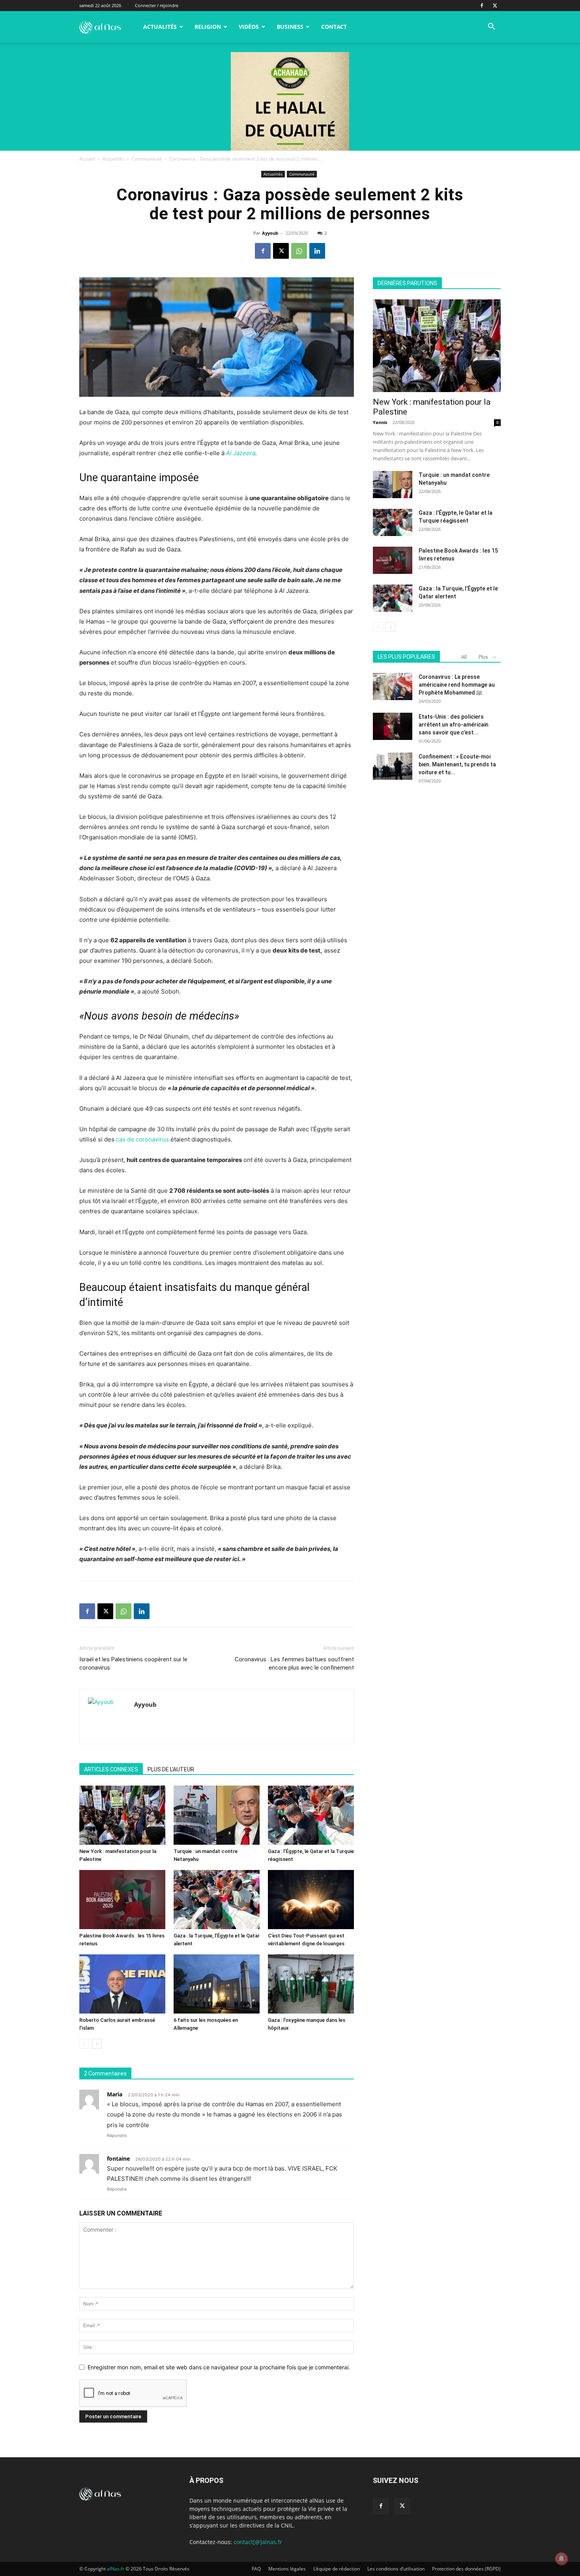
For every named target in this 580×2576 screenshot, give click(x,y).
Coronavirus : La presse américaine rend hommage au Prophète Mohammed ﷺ (457, 685)
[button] (491, 27)
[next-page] (97, 2044)
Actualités (160, 27)
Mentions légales (287, 2569)
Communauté (147, 159)
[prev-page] (84, 2044)
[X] (495, 6)
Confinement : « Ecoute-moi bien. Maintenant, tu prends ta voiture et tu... (457, 764)
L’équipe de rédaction (337, 2569)
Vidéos (249, 27)
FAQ (256, 2569)
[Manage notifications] (561, 2559)
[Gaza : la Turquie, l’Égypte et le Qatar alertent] (217, 1900)
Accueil (87, 159)
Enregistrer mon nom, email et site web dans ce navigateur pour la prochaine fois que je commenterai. (219, 2367)
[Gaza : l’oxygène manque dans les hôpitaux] (311, 1984)
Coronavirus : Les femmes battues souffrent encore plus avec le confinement (294, 1663)
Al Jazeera (241, 453)
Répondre (117, 2135)
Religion (208, 27)
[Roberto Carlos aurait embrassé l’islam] (122, 1984)
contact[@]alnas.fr (258, 2542)
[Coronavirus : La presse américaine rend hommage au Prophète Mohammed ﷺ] (393, 686)
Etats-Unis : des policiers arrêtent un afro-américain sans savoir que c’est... (454, 725)
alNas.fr (116, 2569)
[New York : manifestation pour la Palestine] (122, 1815)
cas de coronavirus (142, 1139)
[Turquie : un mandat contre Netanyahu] (217, 1815)
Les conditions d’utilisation (396, 2569)
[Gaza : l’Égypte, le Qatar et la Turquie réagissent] (311, 1815)
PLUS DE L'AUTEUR (171, 1769)
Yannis (380, 422)
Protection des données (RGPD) (466, 2569)
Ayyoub (270, 233)
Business (290, 27)
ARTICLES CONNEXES (111, 1769)
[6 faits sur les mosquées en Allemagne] (217, 1984)
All (464, 657)
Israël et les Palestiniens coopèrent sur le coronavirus (133, 1663)
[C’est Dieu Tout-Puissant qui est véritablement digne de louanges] (311, 1900)
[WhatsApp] (299, 251)
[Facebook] (482, 6)
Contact (334, 27)
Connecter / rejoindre (157, 5)
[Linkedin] (317, 251)
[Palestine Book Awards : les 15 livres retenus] (122, 1900)
